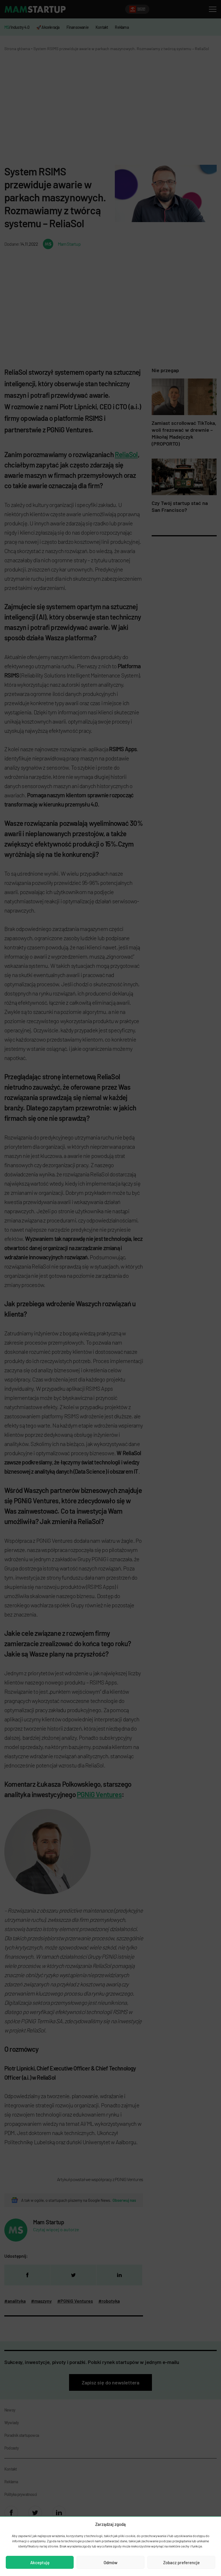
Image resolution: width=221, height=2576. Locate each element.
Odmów (110, 2562)
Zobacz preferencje (181, 2562)
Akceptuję (40, 2562)
